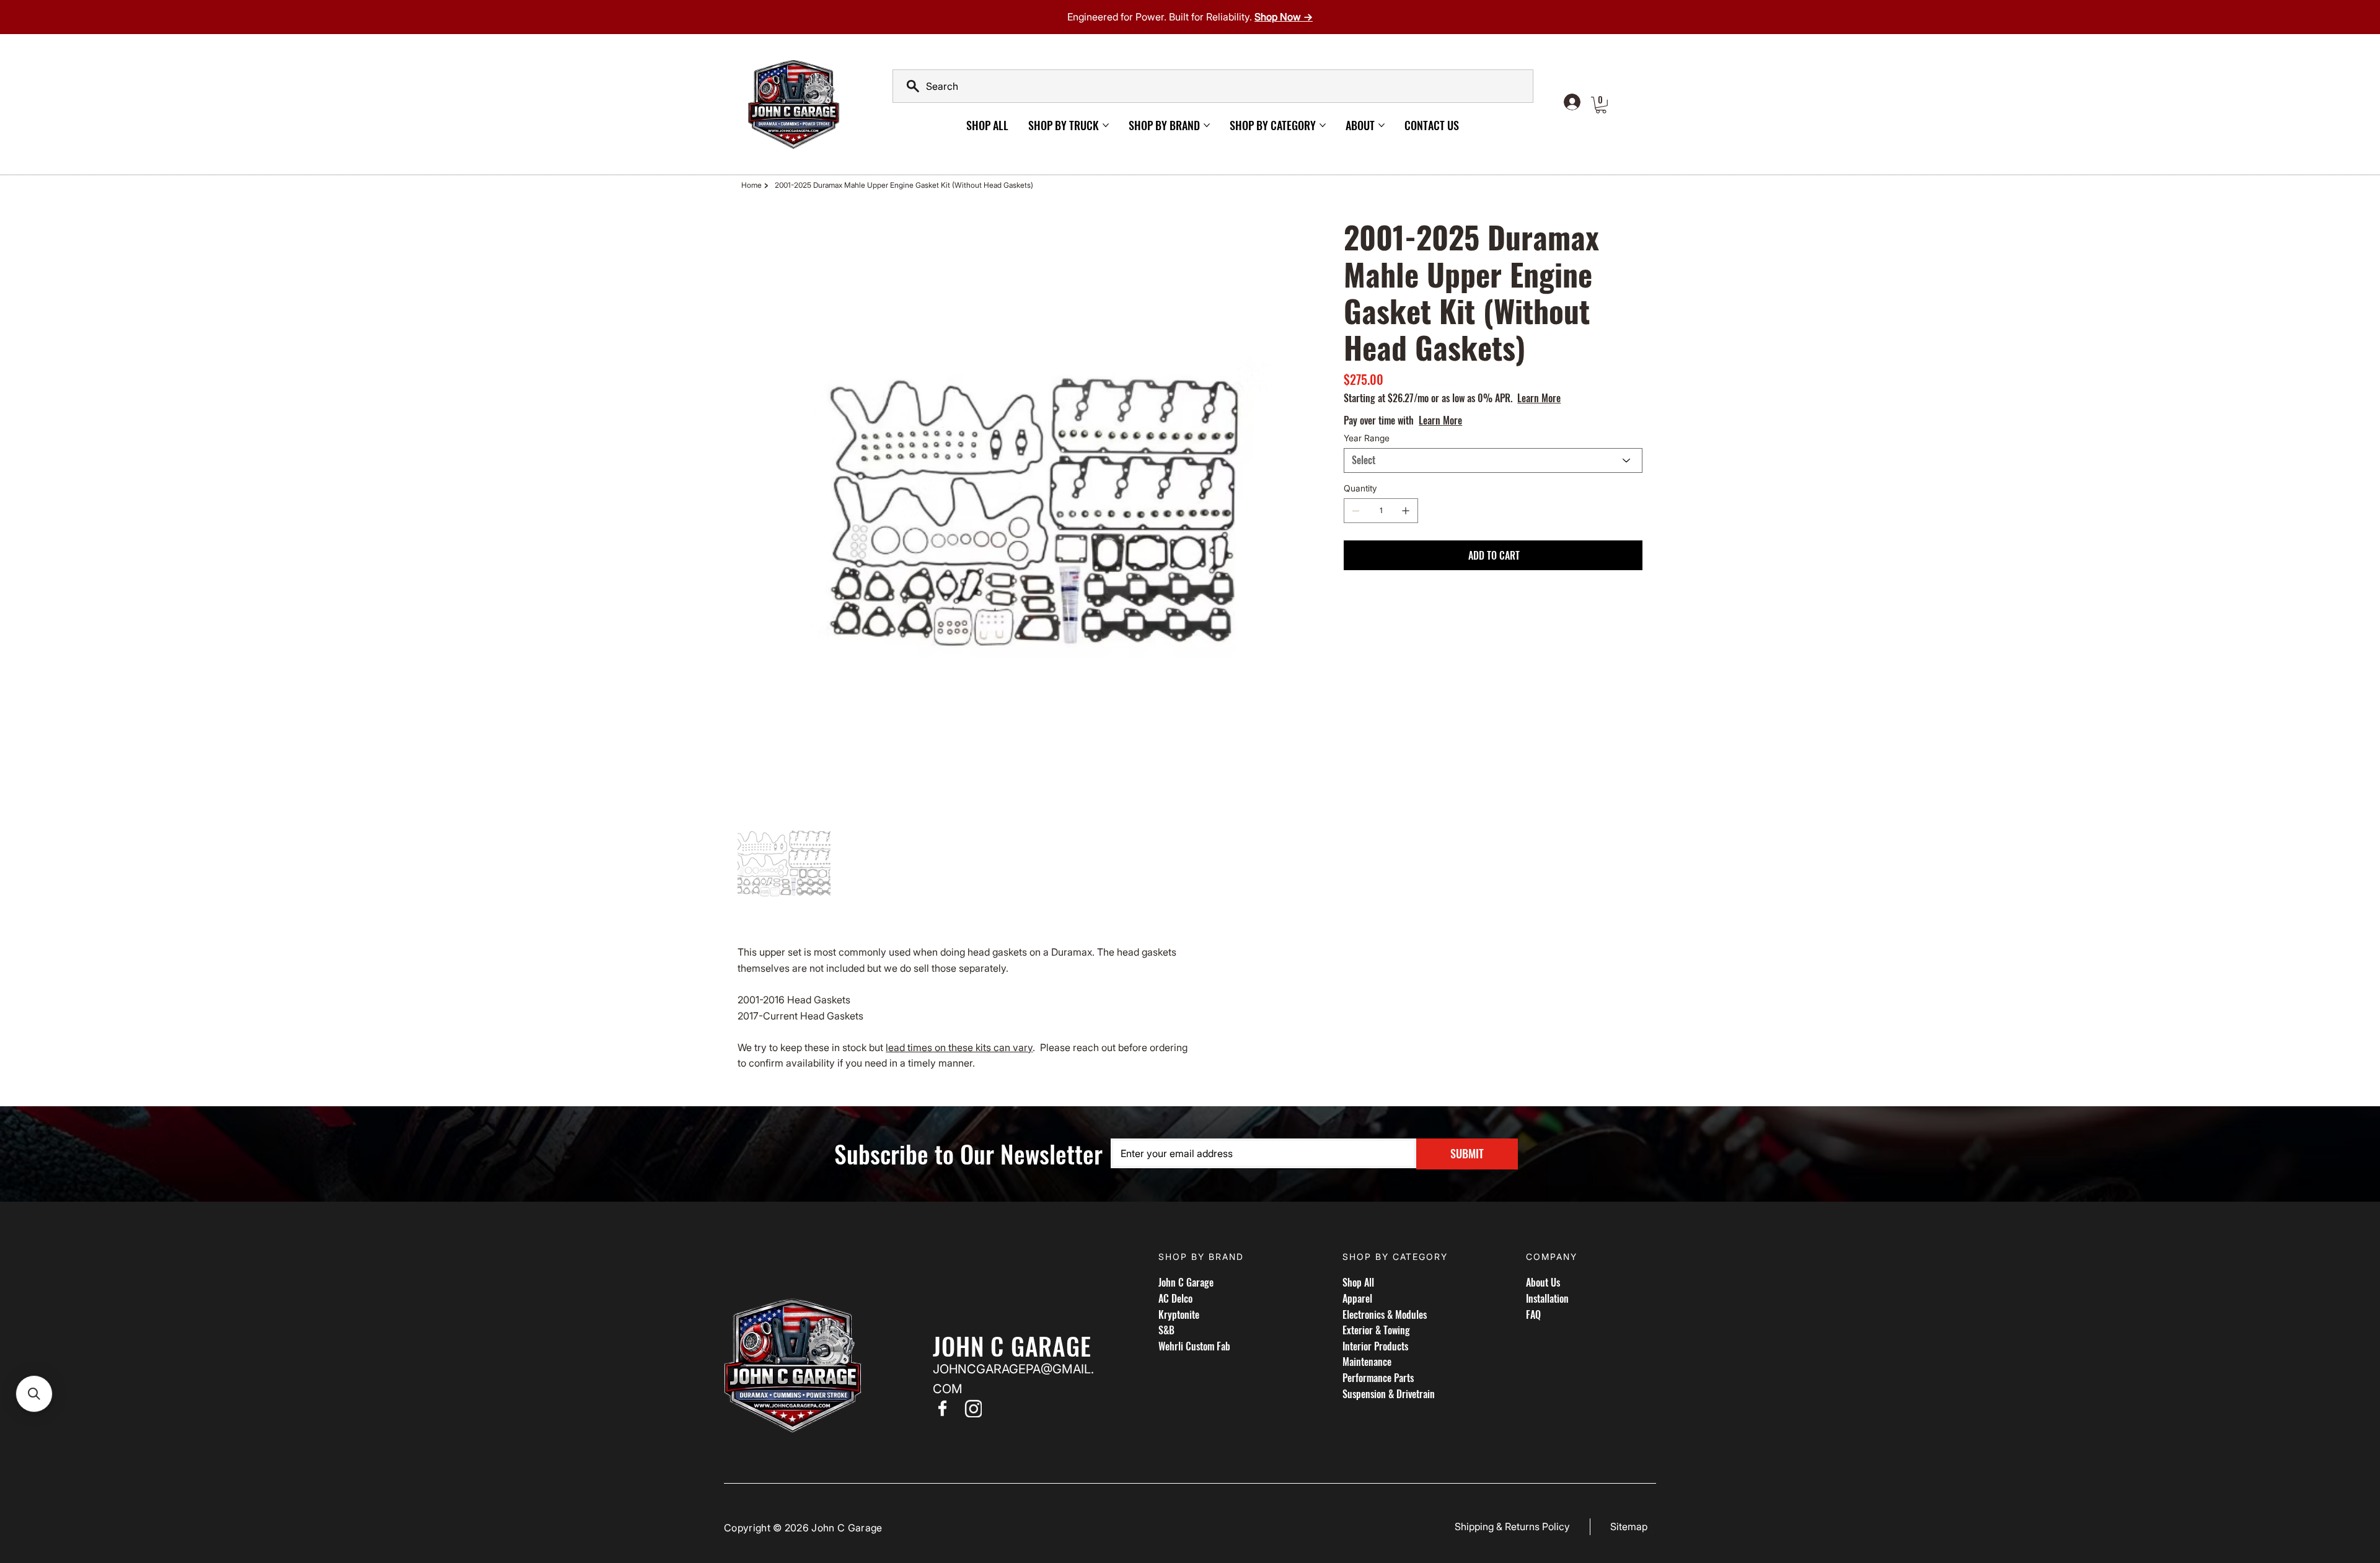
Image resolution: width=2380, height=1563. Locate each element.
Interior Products (1375, 1346)
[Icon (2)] (973, 1408)
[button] (1601, 105)
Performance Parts (1378, 1378)
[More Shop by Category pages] (1323, 125)
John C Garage (1186, 1282)
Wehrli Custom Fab (1194, 1346)
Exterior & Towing (1376, 1330)
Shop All (1358, 1282)
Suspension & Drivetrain (1389, 1394)
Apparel (1357, 1298)
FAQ (1533, 1314)
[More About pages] (1382, 125)
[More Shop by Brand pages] (1207, 125)
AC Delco (1175, 1298)
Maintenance (1367, 1362)
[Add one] (1406, 511)
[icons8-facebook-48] (942, 1408)
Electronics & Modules (1385, 1314)
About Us (1543, 1282)
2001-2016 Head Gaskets (794, 1000)
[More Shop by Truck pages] (1106, 125)
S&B (1166, 1330)
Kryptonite (1179, 1314)
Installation (1547, 1298)
